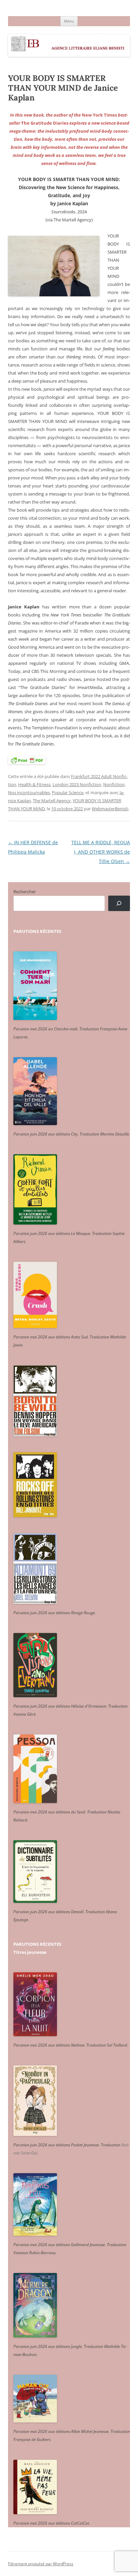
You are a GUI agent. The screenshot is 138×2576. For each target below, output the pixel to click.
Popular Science (68, 792)
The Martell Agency (52, 801)
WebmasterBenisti (110, 809)
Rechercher (25, 892)
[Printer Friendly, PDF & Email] (27, 760)
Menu (69, 21)
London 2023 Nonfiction (77, 784)
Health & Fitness (34, 784)
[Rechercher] (119, 904)
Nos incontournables (29, 792)
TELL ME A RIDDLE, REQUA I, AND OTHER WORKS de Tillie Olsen (101, 852)
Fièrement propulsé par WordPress (41, 2564)
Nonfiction (114, 784)
